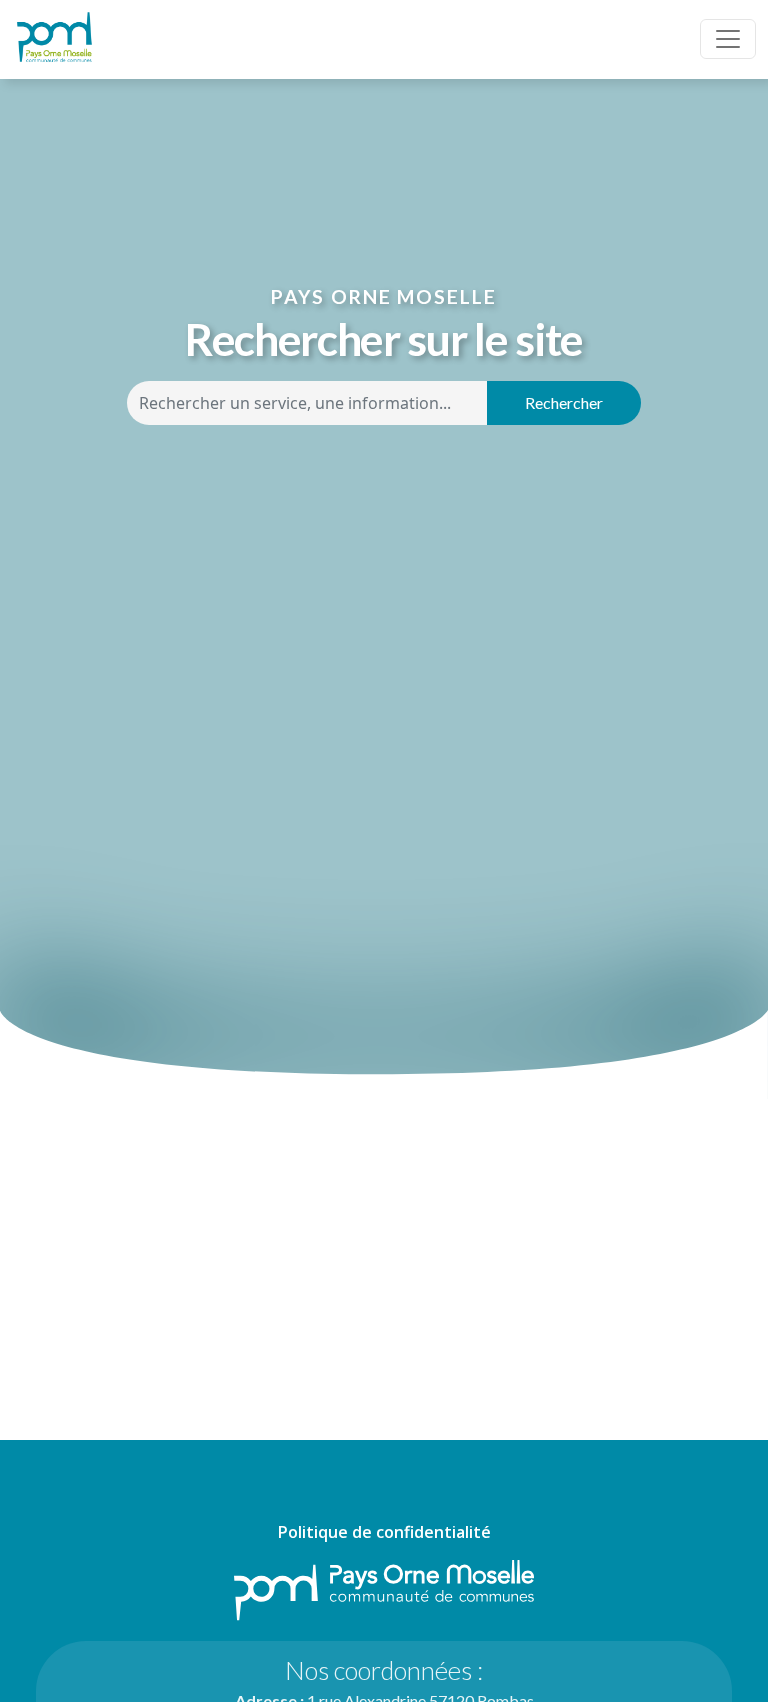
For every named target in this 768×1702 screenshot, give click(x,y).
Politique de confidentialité (384, 1532)
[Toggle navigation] (728, 39)
